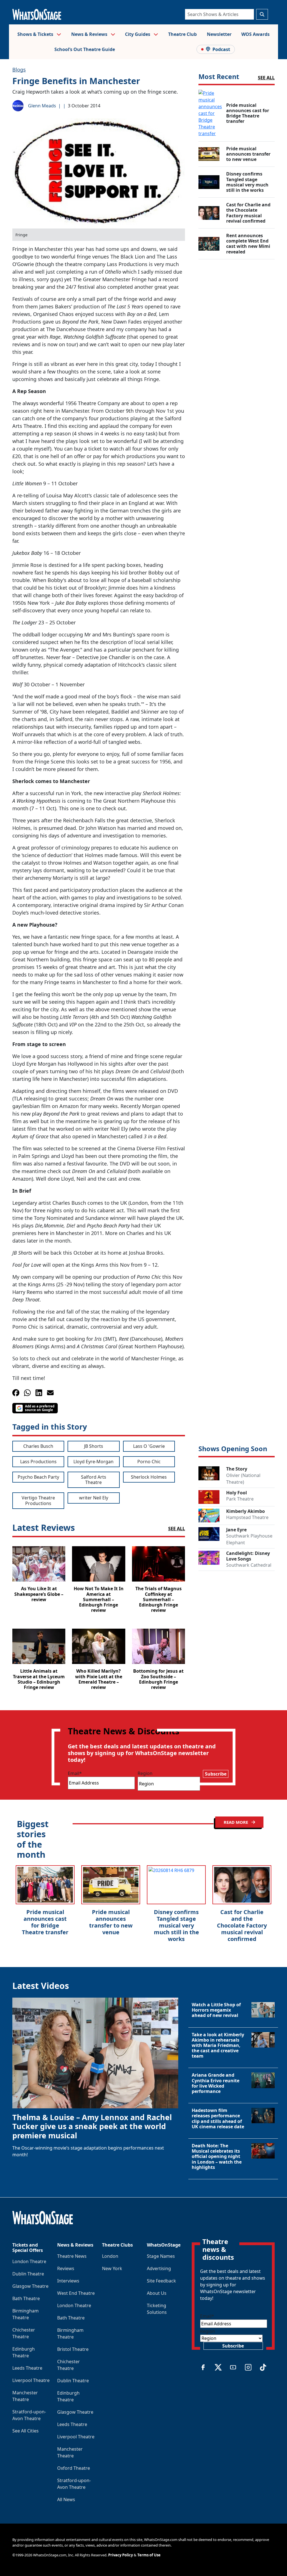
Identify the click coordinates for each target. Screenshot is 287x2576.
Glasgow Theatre (30, 2286)
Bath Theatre (26, 2298)
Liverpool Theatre (31, 2380)
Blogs (19, 70)
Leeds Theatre (27, 2368)
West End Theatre (76, 2293)
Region (145, 1773)
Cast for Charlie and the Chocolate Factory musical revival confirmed (242, 1925)
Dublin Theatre (28, 2274)
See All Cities (26, 2431)
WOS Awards (255, 34)
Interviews (68, 2281)
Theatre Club (182, 34)
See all (266, 78)
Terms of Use (149, 2555)
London (110, 2256)
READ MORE (236, 1822)
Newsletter (219, 34)
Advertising (159, 2268)
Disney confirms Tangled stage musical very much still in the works (176, 1925)
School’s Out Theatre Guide (85, 49)
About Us (157, 2293)
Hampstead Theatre (247, 1517)
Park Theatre (240, 1499)
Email (75, 1773)
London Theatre (29, 2261)
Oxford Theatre (74, 2468)
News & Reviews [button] (90, 34)
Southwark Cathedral (249, 1565)
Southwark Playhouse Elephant (249, 1539)
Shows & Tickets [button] (36, 34)
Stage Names (161, 2256)
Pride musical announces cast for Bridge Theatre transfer (45, 1922)
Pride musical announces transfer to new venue (111, 1922)
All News (66, 2499)
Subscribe (216, 1774)
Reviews (66, 2268)
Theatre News (72, 2256)
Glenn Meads (42, 106)
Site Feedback (161, 2281)
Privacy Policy (121, 2555)
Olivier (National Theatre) (243, 1479)
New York (112, 2268)
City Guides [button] (138, 34)
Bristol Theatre (73, 2349)
